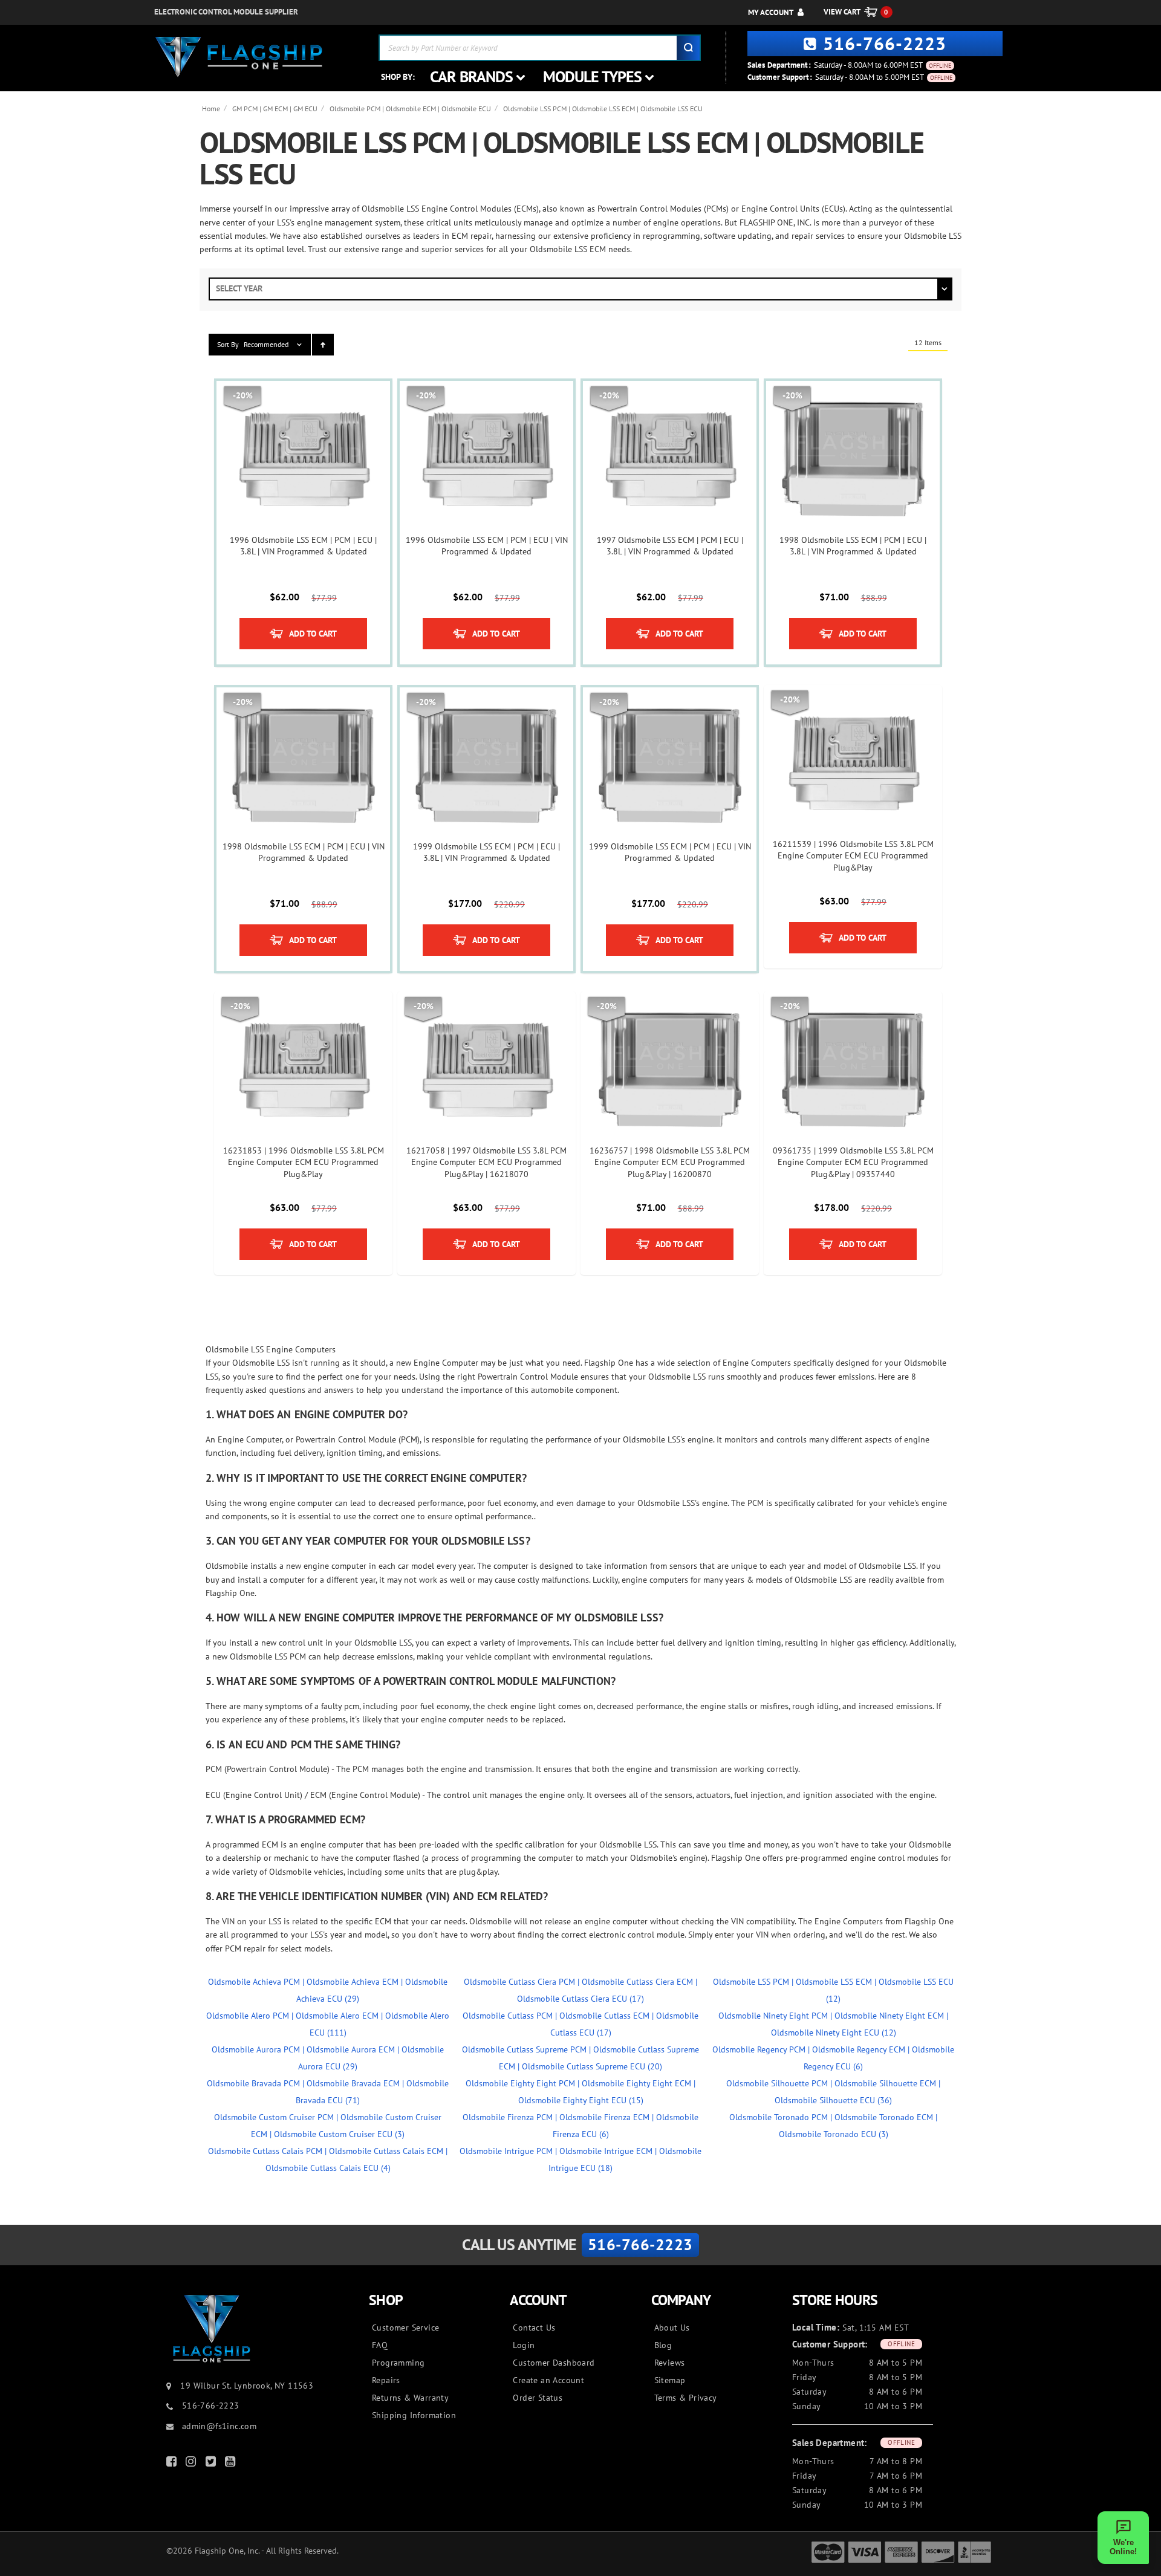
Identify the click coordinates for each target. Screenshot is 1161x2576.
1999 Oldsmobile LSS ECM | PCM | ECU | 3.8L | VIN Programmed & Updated (486, 852)
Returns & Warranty (410, 2398)
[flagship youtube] (232, 2464)
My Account (771, 12)
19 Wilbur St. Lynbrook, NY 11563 (247, 2386)
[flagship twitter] (212, 2464)
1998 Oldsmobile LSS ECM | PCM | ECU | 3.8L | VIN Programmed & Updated (853, 546)
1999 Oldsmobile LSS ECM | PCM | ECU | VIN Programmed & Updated (670, 852)
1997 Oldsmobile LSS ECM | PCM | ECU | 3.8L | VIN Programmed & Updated (670, 546)
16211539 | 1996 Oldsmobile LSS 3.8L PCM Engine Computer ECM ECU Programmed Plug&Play (853, 856)
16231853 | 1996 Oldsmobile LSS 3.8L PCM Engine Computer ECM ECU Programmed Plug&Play (304, 1162)
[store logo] (239, 57)
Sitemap (670, 2380)
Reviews (670, 2363)
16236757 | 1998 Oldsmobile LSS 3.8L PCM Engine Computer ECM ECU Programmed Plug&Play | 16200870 (670, 1162)
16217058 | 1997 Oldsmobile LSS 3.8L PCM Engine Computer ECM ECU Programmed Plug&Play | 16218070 (486, 1162)
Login (524, 2345)
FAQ (380, 2345)
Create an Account (548, 2380)
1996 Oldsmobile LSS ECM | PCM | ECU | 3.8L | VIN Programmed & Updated (303, 546)
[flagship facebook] (173, 2464)
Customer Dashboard (554, 2363)
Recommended (266, 344)
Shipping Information (414, 2415)
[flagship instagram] (192, 2464)
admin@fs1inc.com (218, 2426)
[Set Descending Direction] (323, 345)
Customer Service (405, 2328)
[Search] (688, 48)
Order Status (538, 2398)
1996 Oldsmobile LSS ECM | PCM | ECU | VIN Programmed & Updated (487, 546)
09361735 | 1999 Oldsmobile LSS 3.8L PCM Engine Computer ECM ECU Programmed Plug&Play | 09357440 (853, 1162)
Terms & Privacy (686, 2398)
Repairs (386, 2380)
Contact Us (534, 2328)
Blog (663, 2345)
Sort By (228, 344)
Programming (398, 2363)
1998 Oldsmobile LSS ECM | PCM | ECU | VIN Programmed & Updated (304, 852)
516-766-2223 (885, 43)
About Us (672, 2328)
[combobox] (540, 48)
